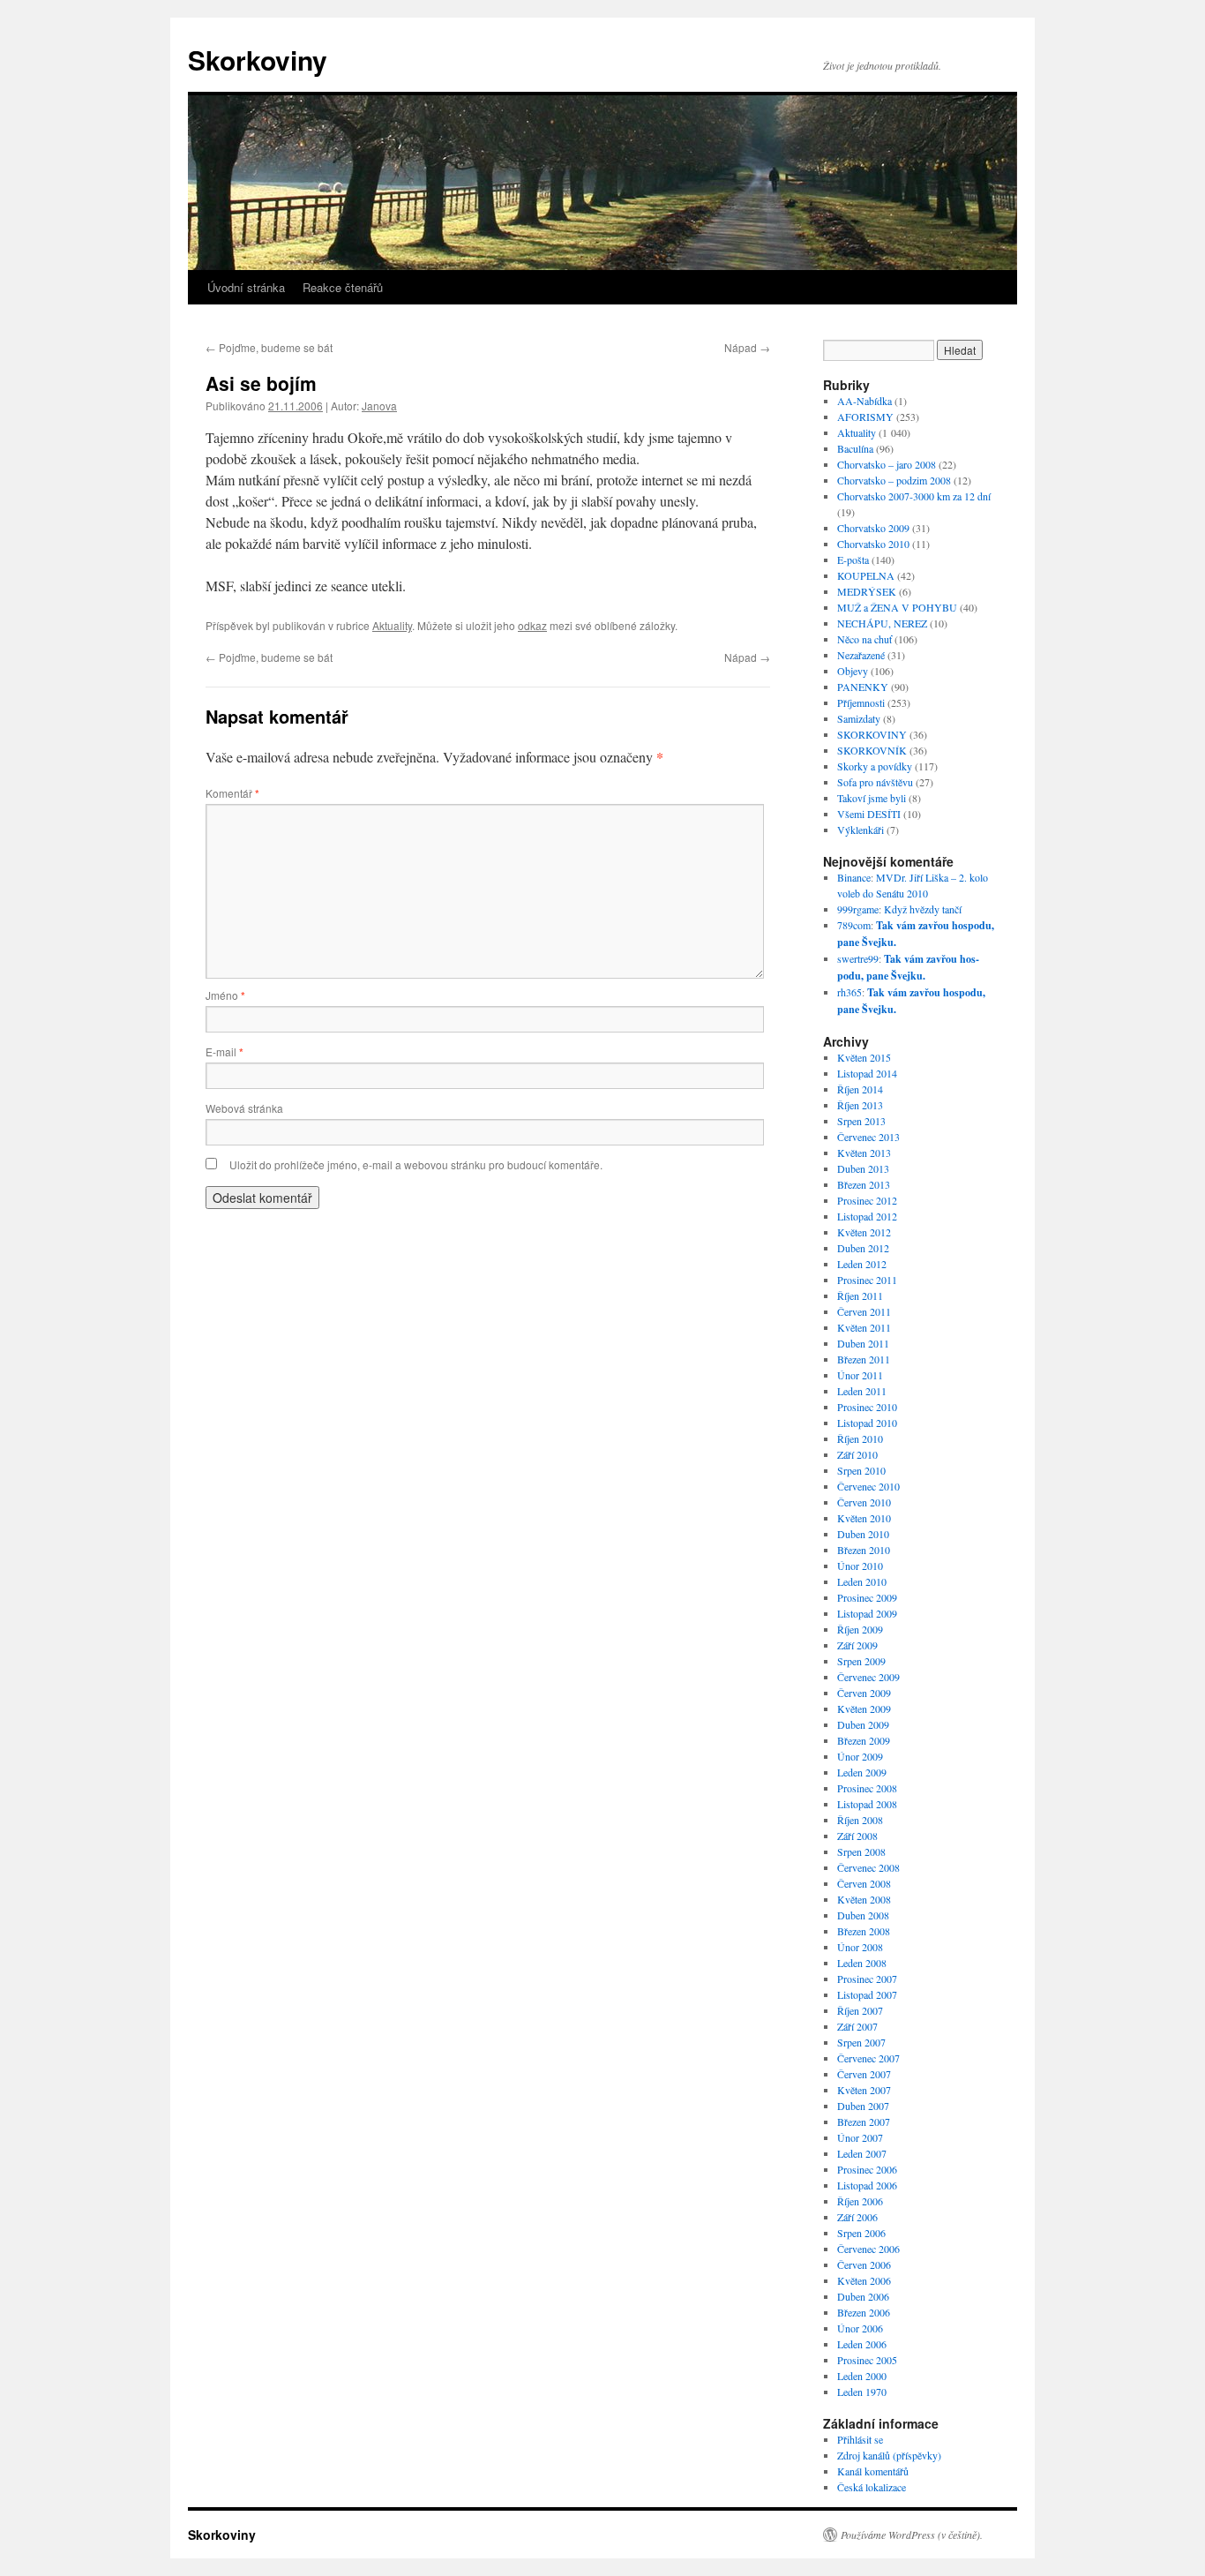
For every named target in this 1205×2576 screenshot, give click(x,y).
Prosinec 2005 (867, 2360)
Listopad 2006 (867, 2185)
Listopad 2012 (867, 1216)
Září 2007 (857, 2026)
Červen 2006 (864, 2264)
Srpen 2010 (861, 1470)
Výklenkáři (861, 830)
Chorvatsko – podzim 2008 (894, 480)
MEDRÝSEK (867, 591)
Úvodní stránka (246, 287)
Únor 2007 (860, 2137)
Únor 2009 (860, 1756)
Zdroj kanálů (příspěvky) (889, 2455)
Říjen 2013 (860, 1105)
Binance (854, 877)
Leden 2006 (862, 2344)
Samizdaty (859, 718)
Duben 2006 (863, 2296)
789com (854, 925)
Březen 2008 (864, 1931)
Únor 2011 (860, 1375)
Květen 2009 (864, 1709)
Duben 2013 (863, 1168)
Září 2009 (857, 1645)
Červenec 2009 (868, 1677)
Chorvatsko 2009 (873, 528)
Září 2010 (857, 1454)
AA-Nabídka (864, 401)
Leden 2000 (862, 2376)
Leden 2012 (862, 1264)
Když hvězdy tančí (923, 909)
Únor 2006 (860, 2328)
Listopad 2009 (867, 1613)
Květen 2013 (864, 1153)
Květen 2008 (864, 1899)
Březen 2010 (864, 1550)
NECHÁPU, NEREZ (882, 623)
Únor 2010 (860, 1566)
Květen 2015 (864, 1057)
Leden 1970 (862, 2392)
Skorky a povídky (875, 766)
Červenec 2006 (868, 2249)
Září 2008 (857, 1836)
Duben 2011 (863, 1343)
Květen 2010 (864, 1518)
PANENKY (863, 687)
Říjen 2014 (860, 1089)
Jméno (225, 995)
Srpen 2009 (861, 1661)
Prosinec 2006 (867, 2169)
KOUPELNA (866, 575)
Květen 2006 (864, 2280)
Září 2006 (857, 2217)
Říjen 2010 (860, 1438)
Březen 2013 (864, 1184)
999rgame (858, 909)
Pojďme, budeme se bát (269, 347)
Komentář (232, 793)
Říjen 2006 (860, 2201)
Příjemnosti (861, 702)
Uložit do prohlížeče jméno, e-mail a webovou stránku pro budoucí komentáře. (416, 1164)
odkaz (532, 625)
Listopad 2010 (867, 1423)
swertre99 (858, 958)
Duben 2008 (863, 1915)
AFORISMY (865, 417)
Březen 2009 (864, 1740)
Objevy (853, 671)
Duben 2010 (863, 1534)
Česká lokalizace (872, 2487)
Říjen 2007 (860, 2010)
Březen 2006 (864, 2312)
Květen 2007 (864, 2090)
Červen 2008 (864, 1883)
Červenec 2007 (868, 2058)
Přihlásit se (860, 2439)
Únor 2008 (860, 1947)
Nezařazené (861, 655)
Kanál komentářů (873, 2471)
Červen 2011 (864, 1311)
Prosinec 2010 (867, 1407)
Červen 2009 (864, 1693)
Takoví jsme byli (872, 798)
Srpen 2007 (861, 2042)
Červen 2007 (864, 2074)
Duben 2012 (863, 1248)
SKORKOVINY (872, 734)
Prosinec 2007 (867, 1979)
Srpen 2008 (861, 1851)
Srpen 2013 (861, 1121)
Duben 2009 (863, 1724)
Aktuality (392, 625)
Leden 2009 (862, 1772)
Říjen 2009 (860, 1629)
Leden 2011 (862, 1391)
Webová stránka (244, 1108)
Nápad (747, 347)
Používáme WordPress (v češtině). (912, 2535)
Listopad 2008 (867, 1804)
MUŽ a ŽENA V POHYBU (897, 607)
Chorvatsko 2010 (873, 544)
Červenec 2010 (868, 1486)
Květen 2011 (864, 1327)
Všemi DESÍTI (869, 814)
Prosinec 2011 (867, 1280)
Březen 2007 (864, 2122)
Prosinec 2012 (867, 1200)
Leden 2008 (862, 1963)
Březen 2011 (864, 1359)
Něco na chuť (864, 639)
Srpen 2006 (861, 2233)
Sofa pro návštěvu (875, 782)
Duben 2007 (863, 2106)
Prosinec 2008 (867, 1788)
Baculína (855, 448)
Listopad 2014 (867, 1073)
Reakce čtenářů (343, 287)
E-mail (225, 1051)
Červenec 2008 (868, 1867)
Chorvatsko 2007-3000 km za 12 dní (914, 496)
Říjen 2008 (860, 1820)
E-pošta (853, 560)
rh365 (849, 992)
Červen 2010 (864, 1502)
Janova (379, 406)
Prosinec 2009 (867, 1597)
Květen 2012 (864, 1232)
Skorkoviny (258, 60)
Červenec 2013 (868, 1137)
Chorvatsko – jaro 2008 (887, 464)
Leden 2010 (862, 1581)
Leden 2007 (862, 2153)
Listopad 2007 (867, 1994)
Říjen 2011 (860, 1296)
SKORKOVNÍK (872, 750)
